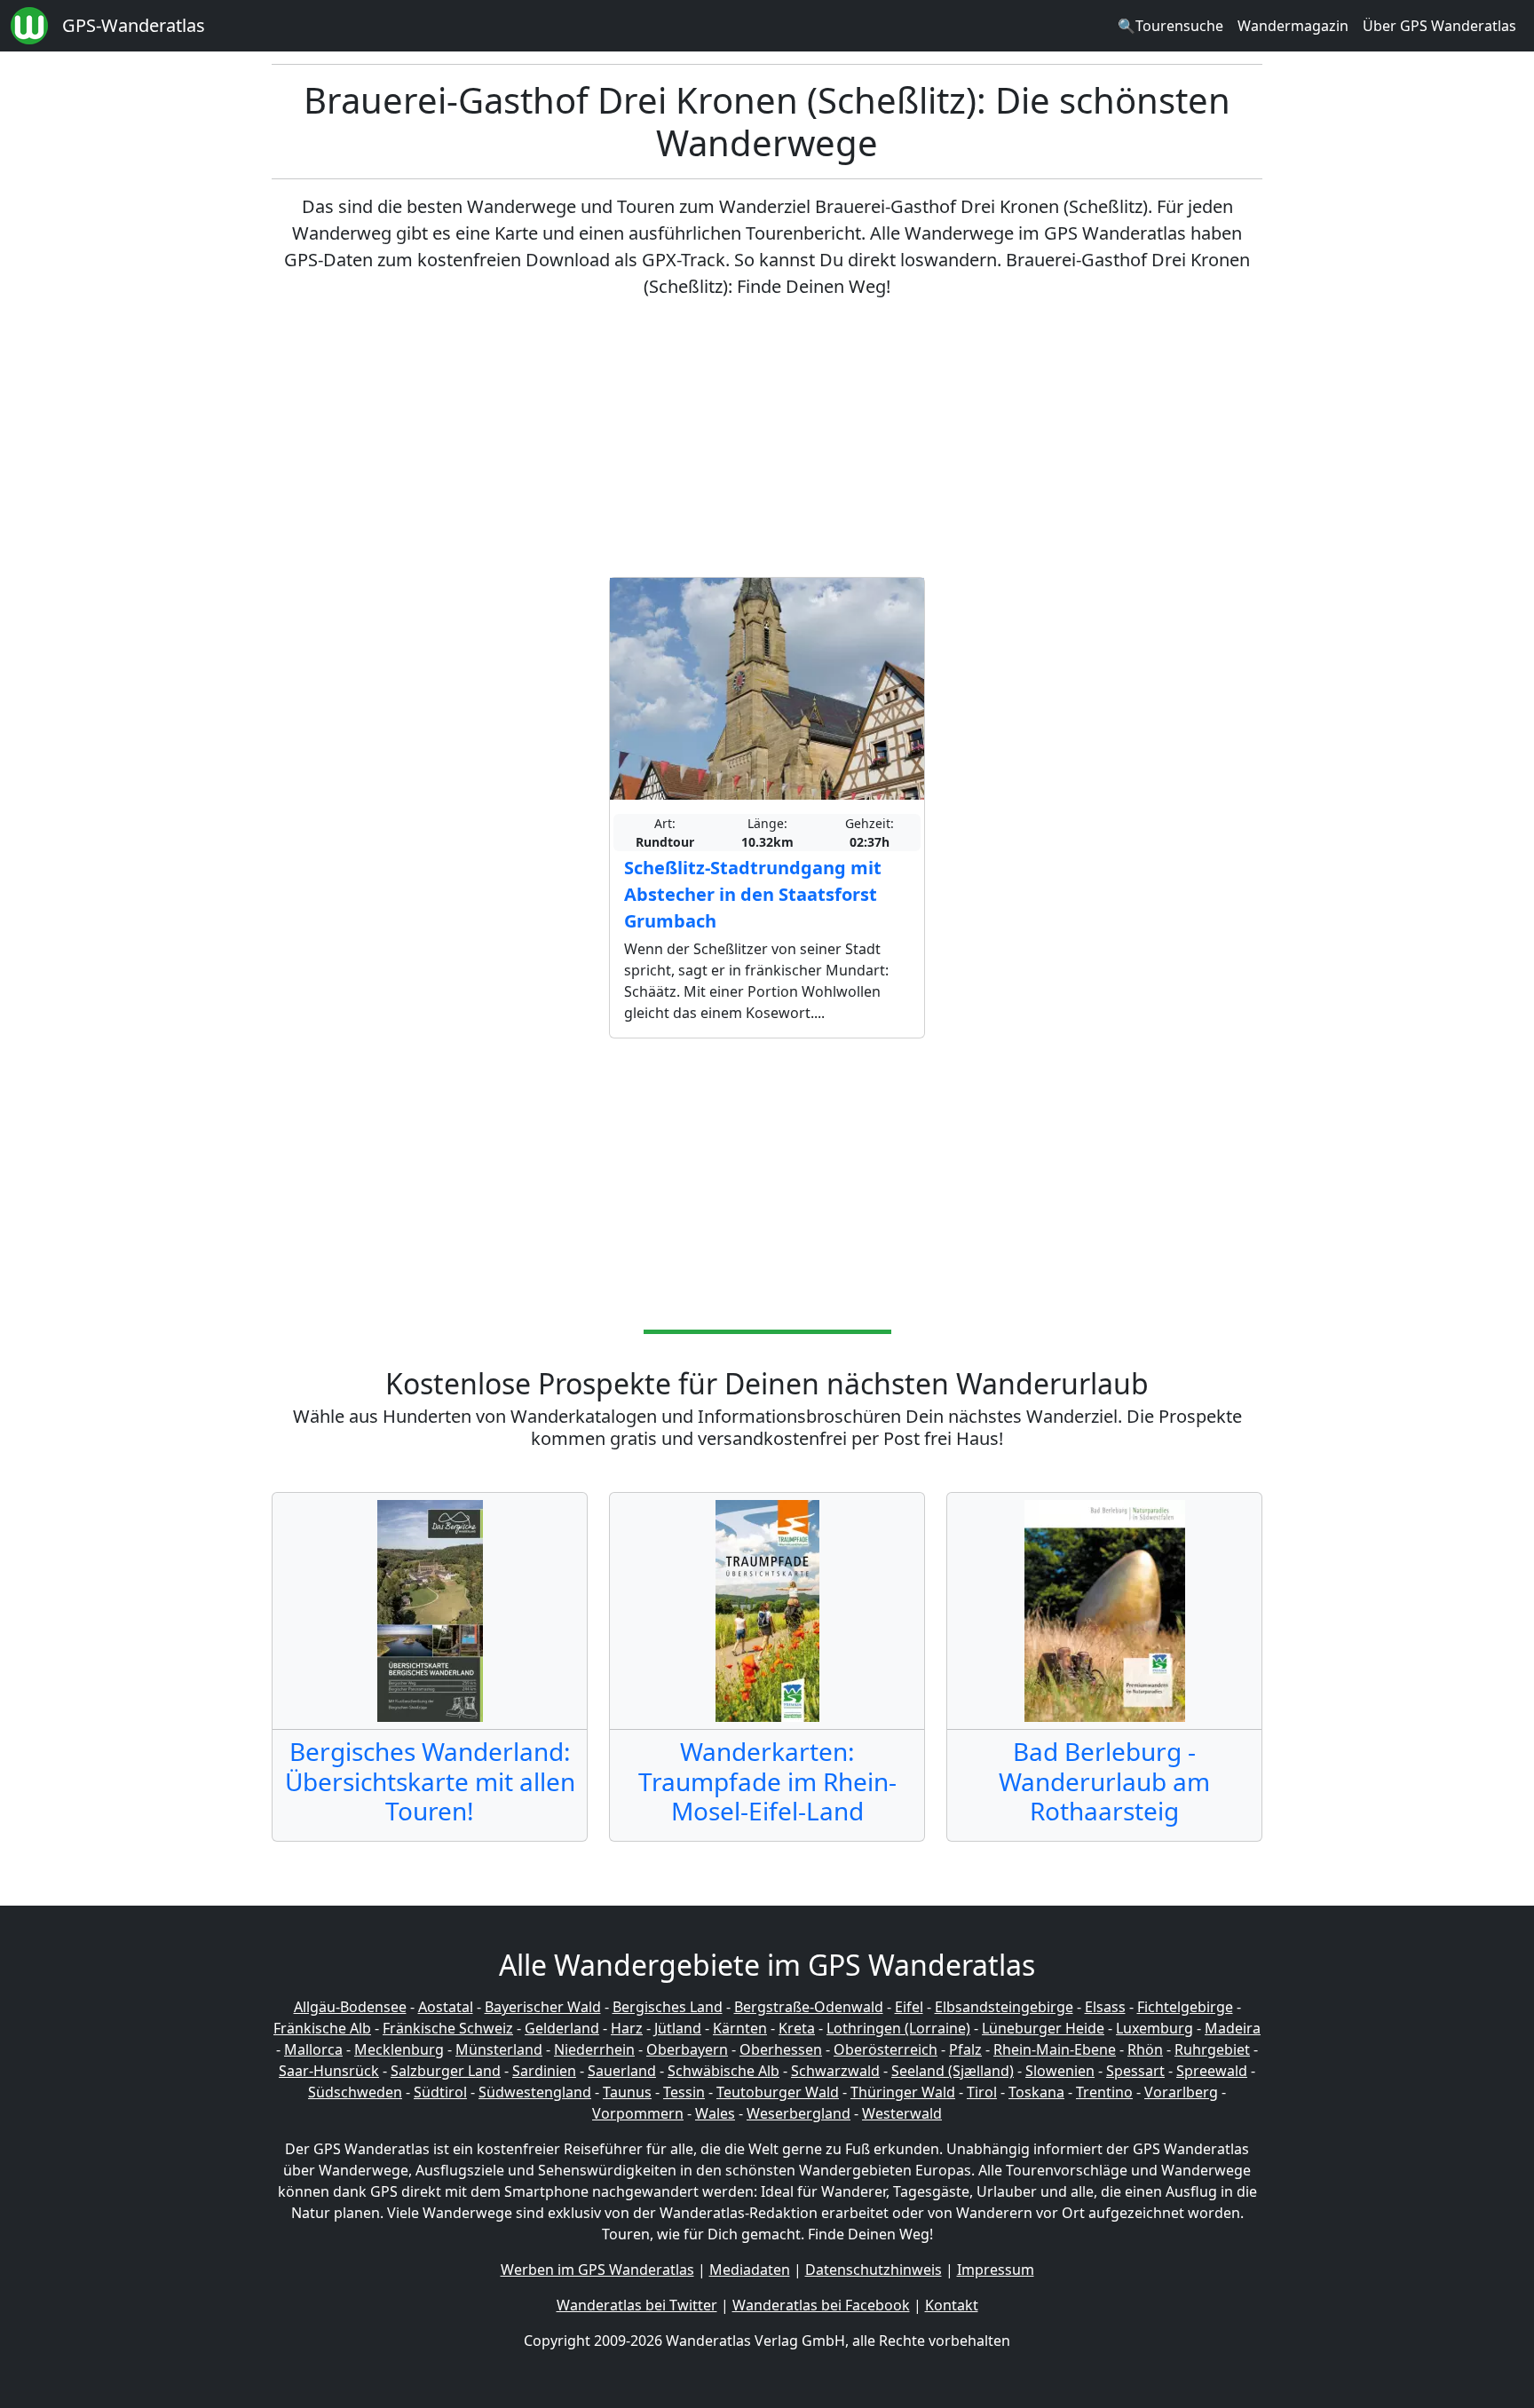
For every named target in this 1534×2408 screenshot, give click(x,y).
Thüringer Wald (903, 2092)
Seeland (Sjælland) (953, 2071)
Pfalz (965, 2049)
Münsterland (499, 2049)
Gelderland (562, 2028)
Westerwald (902, 2113)
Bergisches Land (668, 2007)
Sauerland (622, 2071)
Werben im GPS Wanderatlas (597, 2270)
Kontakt (952, 2305)
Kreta (797, 2028)
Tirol (982, 2092)
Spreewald (1212, 2071)
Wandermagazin (1293, 26)
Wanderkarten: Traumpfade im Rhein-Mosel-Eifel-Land (767, 1781)
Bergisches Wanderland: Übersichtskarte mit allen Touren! (430, 1781)
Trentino (1104, 2092)
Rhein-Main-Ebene (1055, 2049)
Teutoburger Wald (778, 2092)
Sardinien (544, 2071)
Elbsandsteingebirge (1004, 2007)
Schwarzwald (835, 2071)
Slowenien (1060, 2071)
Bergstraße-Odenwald (809, 2007)
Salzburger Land (446, 2071)
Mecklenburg (399, 2049)
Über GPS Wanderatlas (1439, 26)
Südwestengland (535, 2092)
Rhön (1145, 2049)
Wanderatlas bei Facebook (821, 2305)
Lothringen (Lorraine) (898, 2028)
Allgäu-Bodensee (350, 2007)
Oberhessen (781, 2049)
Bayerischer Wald (543, 2007)
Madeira (1233, 2028)
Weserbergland (799, 2113)
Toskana (1036, 2092)
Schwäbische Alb (724, 2071)
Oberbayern (687, 2049)
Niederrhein (594, 2049)
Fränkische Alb (322, 2028)
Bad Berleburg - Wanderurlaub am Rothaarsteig (1104, 1781)
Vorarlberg (1181, 2092)
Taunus (627, 2092)
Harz (627, 2028)
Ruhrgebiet (1212, 2049)
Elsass (1105, 2007)
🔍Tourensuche (1170, 26)
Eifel (909, 2007)
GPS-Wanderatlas (134, 25)
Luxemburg (1154, 2028)
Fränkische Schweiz (448, 2028)
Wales (715, 2113)
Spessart (1135, 2071)
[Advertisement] (767, 438)
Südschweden (355, 2092)
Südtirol (440, 2092)
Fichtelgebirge (1185, 2007)
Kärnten (740, 2028)
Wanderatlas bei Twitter (637, 2305)
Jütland (678, 2028)
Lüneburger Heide (1043, 2028)
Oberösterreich (886, 2049)
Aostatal (446, 2007)
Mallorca (313, 2049)
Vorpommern (638, 2113)
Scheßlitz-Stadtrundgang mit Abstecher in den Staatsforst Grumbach (753, 894)
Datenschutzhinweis (874, 2270)
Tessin (684, 2092)
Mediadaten (750, 2270)
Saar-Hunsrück (329, 2071)
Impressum (996, 2270)
